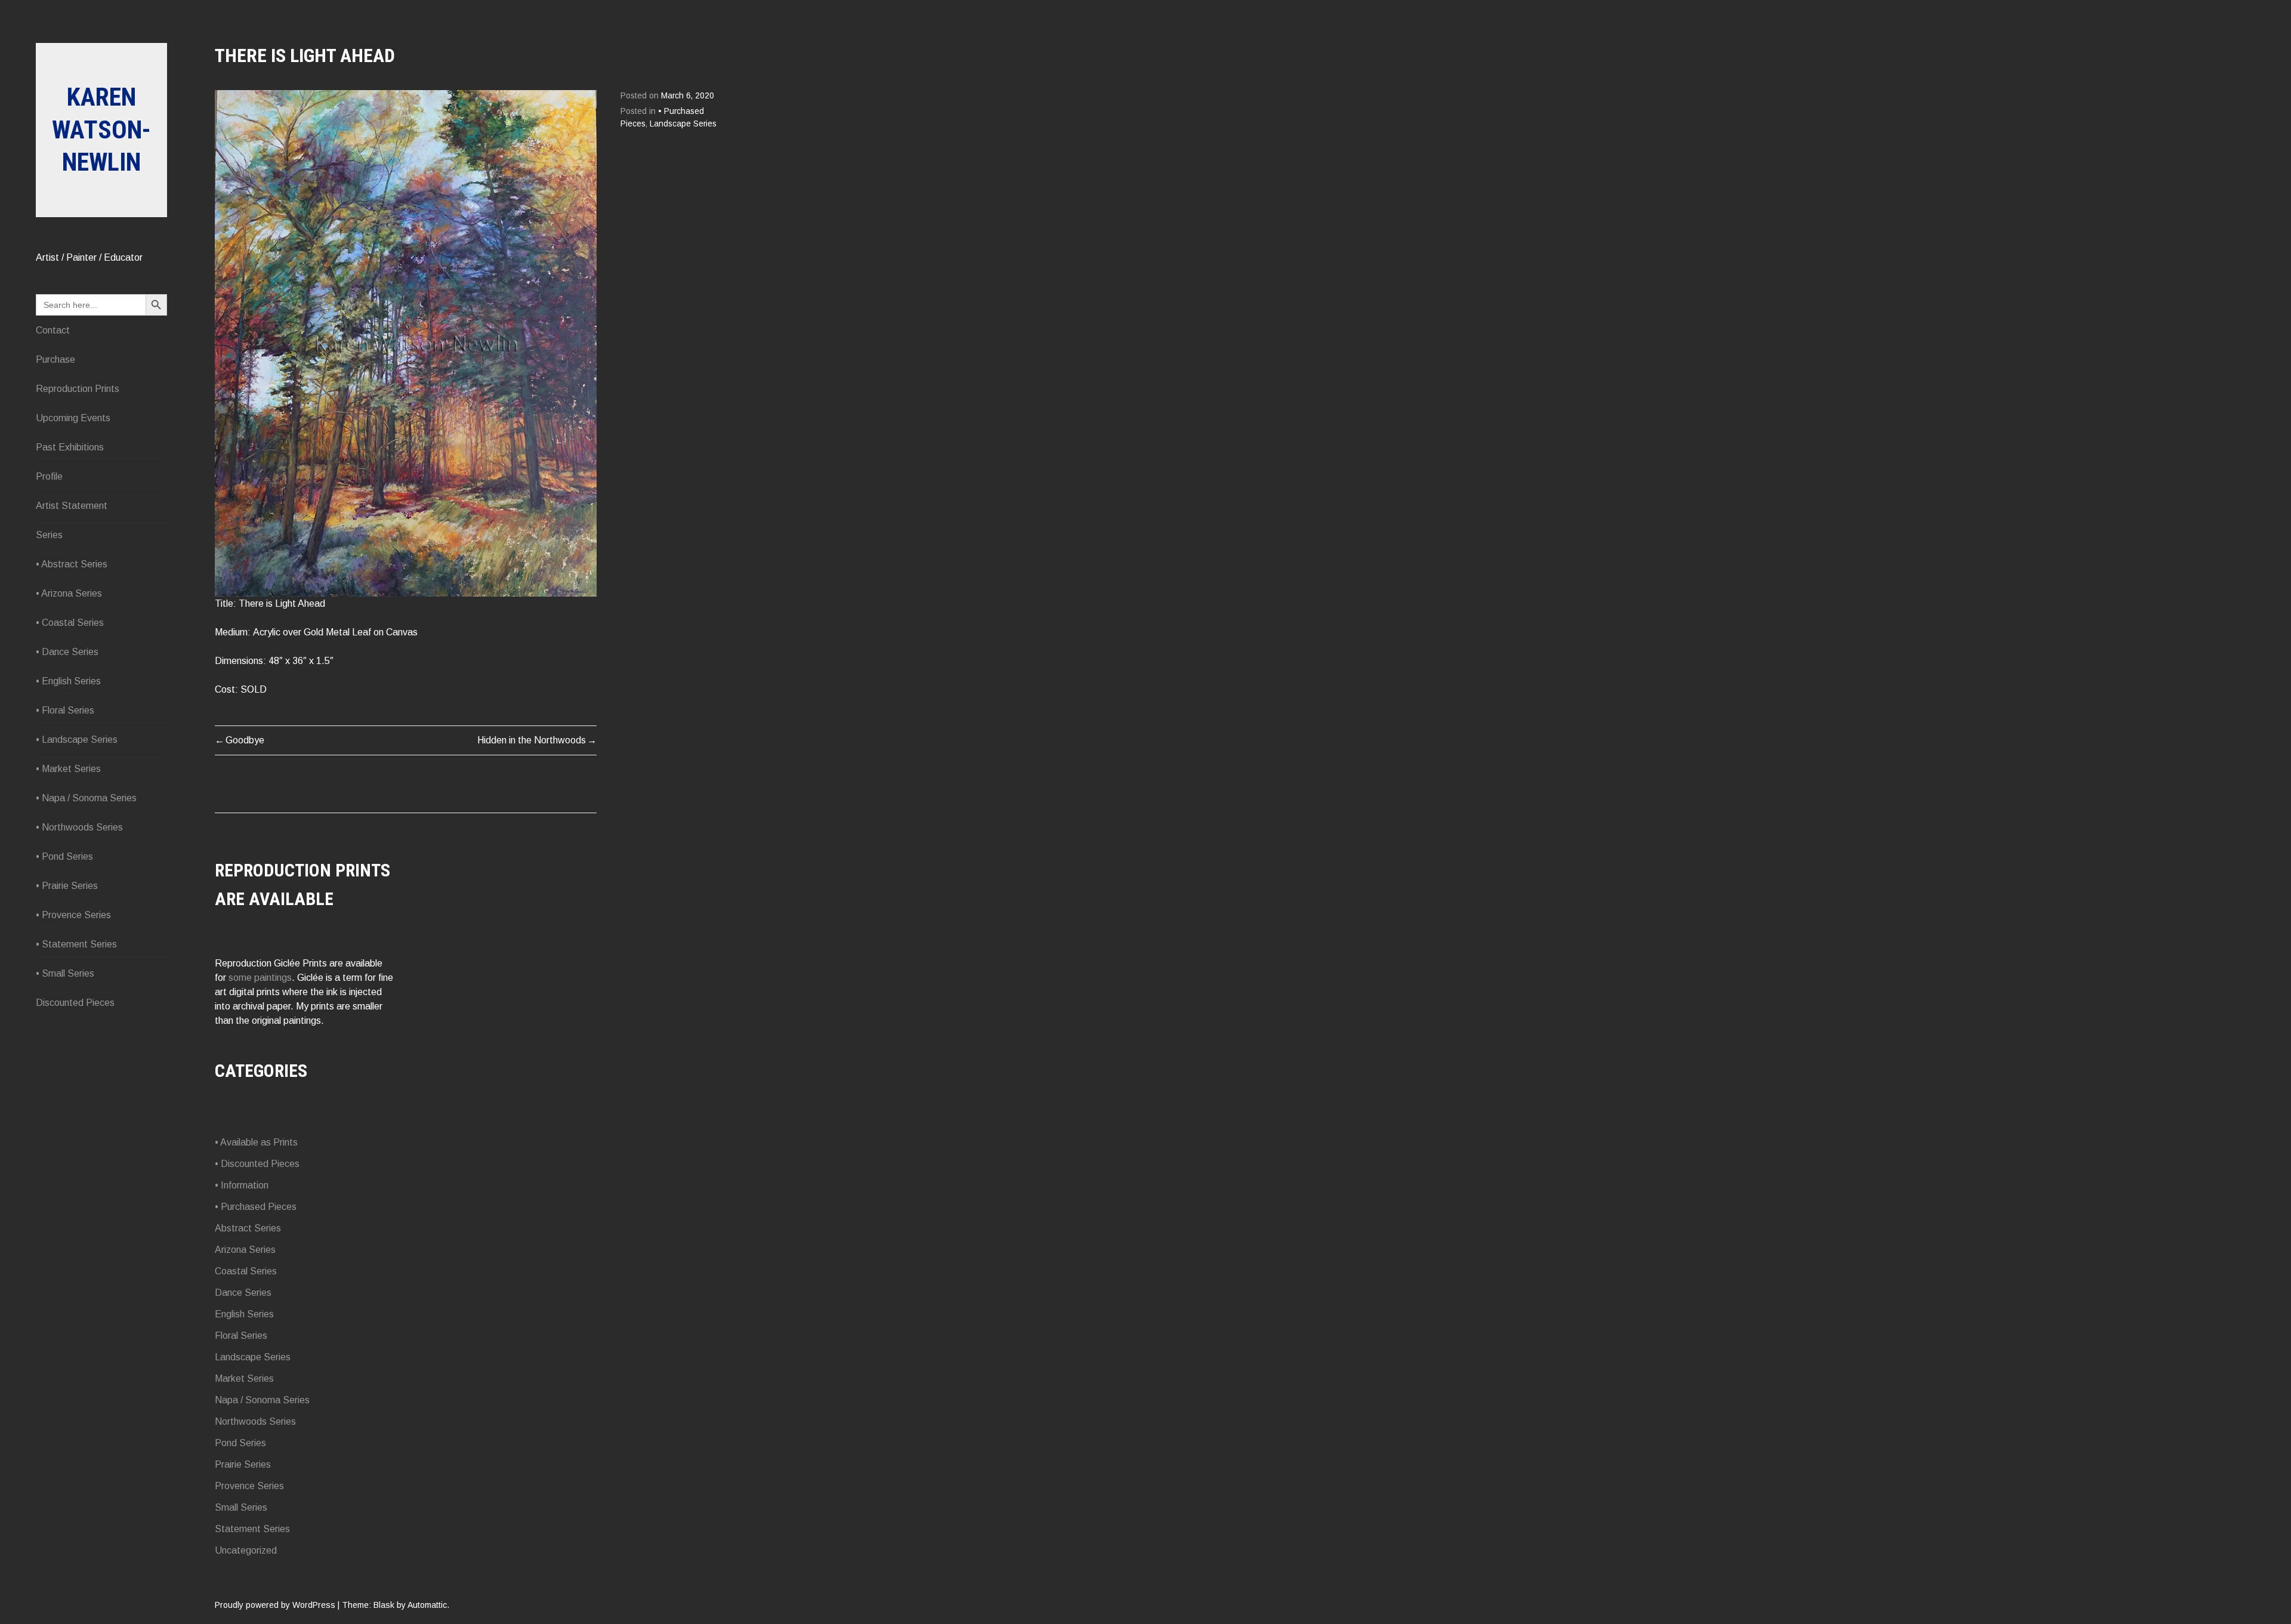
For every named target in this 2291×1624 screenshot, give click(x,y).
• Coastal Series (70, 623)
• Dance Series (67, 652)
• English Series (68, 681)
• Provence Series (73, 915)
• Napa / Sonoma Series (86, 798)
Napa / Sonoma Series (262, 1400)
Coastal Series (246, 1271)
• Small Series (65, 973)
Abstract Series (248, 1228)
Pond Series (240, 1443)
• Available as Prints (256, 1142)
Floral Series (241, 1336)
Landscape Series (683, 124)
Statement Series (252, 1529)
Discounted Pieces (75, 1003)
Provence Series (249, 1486)
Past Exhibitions (70, 447)
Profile (49, 476)
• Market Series (68, 769)
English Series (244, 1314)
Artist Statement (72, 506)
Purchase (55, 359)
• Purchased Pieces (256, 1207)
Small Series (241, 1507)
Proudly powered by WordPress (275, 1605)
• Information (242, 1185)
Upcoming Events (73, 418)
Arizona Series (245, 1250)
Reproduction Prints (78, 389)
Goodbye (245, 740)
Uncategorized (246, 1550)
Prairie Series (243, 1464)
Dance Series (243, 1293)
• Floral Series (65, 710)
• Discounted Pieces (257, 1164)
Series (49, 535)
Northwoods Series (255, 1421)
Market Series (244, 1378)
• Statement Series (76, 944)
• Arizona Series (69, 593)
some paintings (260, 978)
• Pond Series (64, 856)
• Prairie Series (67, 886)
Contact (53, 330)
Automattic (427, 1605)
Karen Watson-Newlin (101, 129)
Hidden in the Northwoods (532, 740)
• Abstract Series (72, 564)
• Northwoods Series (79, 827)
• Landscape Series (77, 740)
